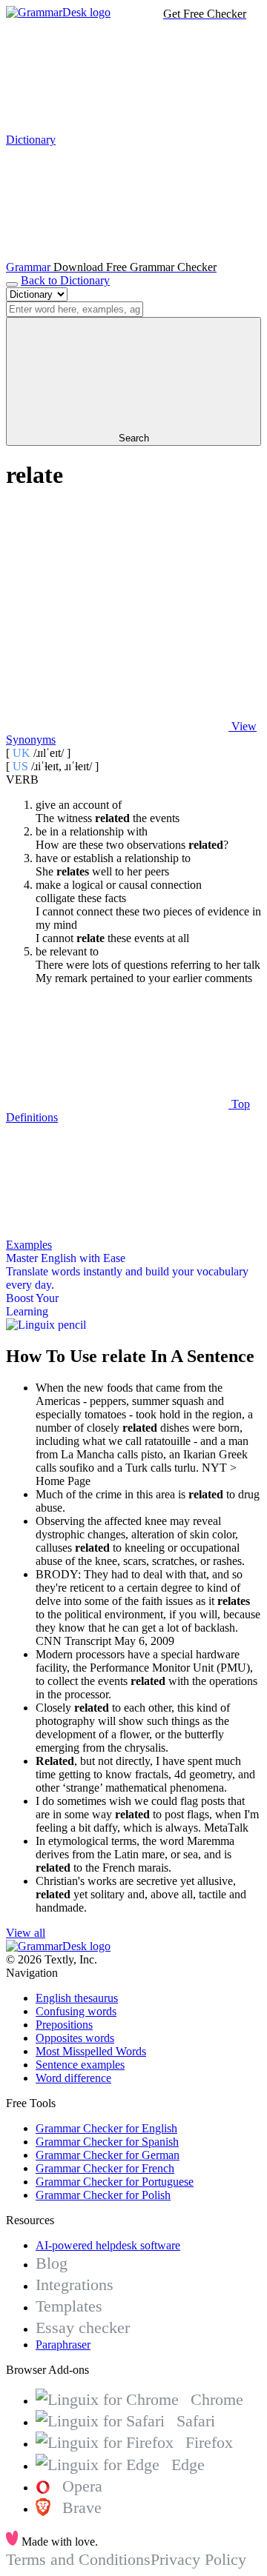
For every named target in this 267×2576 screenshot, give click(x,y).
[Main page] (58, 12)
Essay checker (83, 2328)
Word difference (73, 2078)
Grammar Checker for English (106, 2128)
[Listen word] (117, 612)
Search (134, 438)
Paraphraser (63, 2345)
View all (26, 1933)
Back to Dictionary (65, 280)
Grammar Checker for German (108, 2155)
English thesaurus (77, 1998)
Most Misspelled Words (91, 2051)
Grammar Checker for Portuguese (115, 2182)
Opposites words (75, 2038)
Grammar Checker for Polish (103, 2195)
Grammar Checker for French (105, 2168)
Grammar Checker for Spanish (107, 2142)
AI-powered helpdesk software (108, 2245)
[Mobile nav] (12, 284)
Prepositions (64, 2025)
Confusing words (76, 2011)
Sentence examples (80, 2065)
